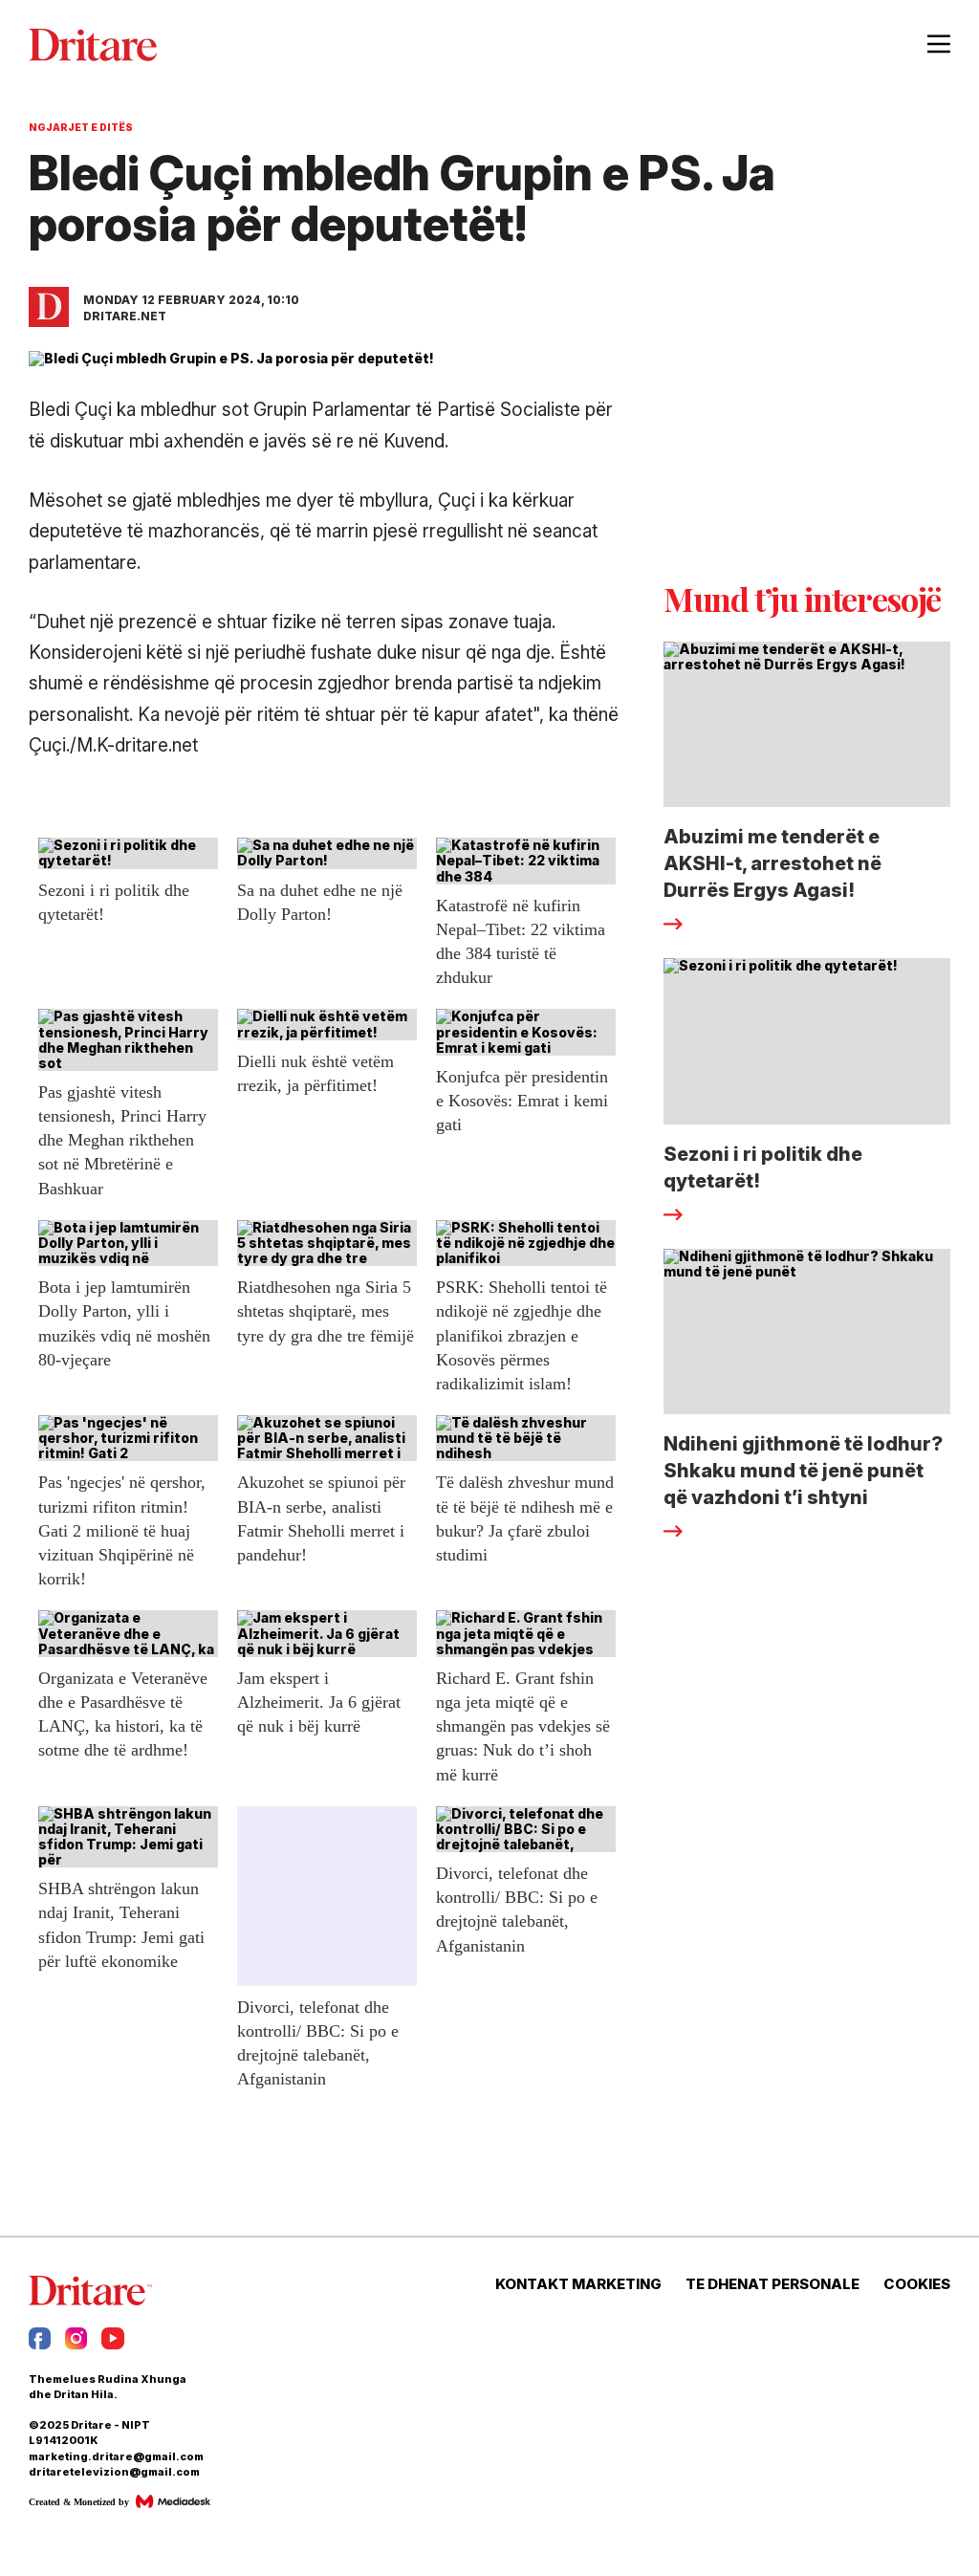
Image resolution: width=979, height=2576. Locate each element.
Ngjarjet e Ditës (81, 127)
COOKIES (917, 2284)
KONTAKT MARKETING (578, 2284)
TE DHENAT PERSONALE (772, 2284)
